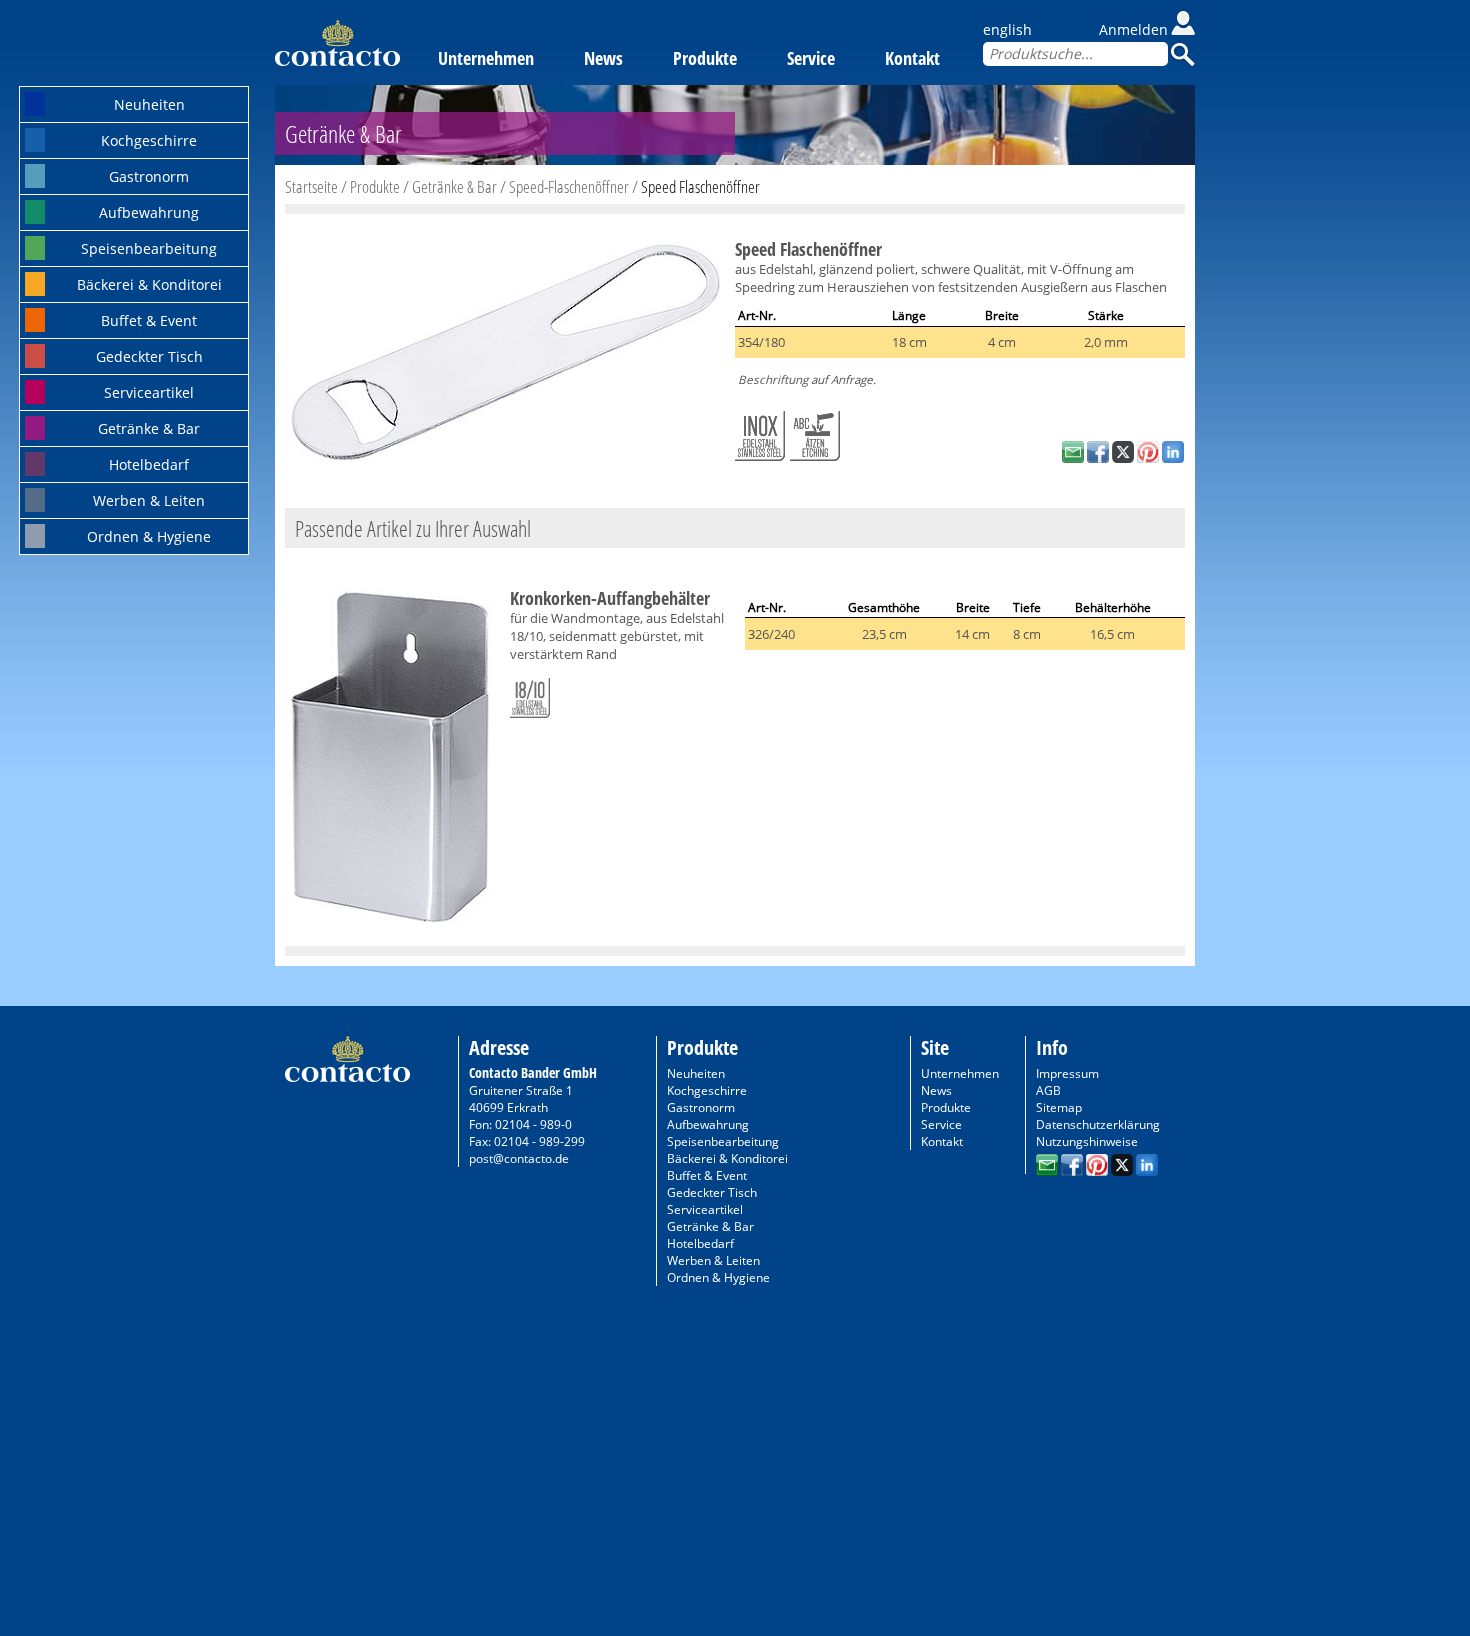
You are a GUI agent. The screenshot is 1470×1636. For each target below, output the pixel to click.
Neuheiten (149, 104)
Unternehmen (486, 58)
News (603, 58)
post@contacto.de (519, 1158)
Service (811, 58)
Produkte (705, 58)
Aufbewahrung (149, 212)
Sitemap (1059, 1107)
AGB (1048, 1090)
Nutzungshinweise (1087, 1141)
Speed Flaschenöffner (700, 186)
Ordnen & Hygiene (149, 536)
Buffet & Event (149, 320)
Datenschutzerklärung (1098, 1124)
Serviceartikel (149, 392)
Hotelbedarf (149, 464)
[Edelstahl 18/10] (530, 694)
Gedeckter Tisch (149, 356)
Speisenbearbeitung (149, 248)
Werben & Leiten (149, 500)
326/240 (771, 634)
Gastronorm (149, 176)
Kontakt (912, 58)
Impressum (1067, 1073)
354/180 (761, 342)
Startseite (311, 186)
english (1007, 29)
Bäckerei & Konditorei (149, 284)
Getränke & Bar (149, 428)
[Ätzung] (815, 432)
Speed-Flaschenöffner (569, 186)
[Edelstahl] (760, 432)
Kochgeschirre (149, 140)
